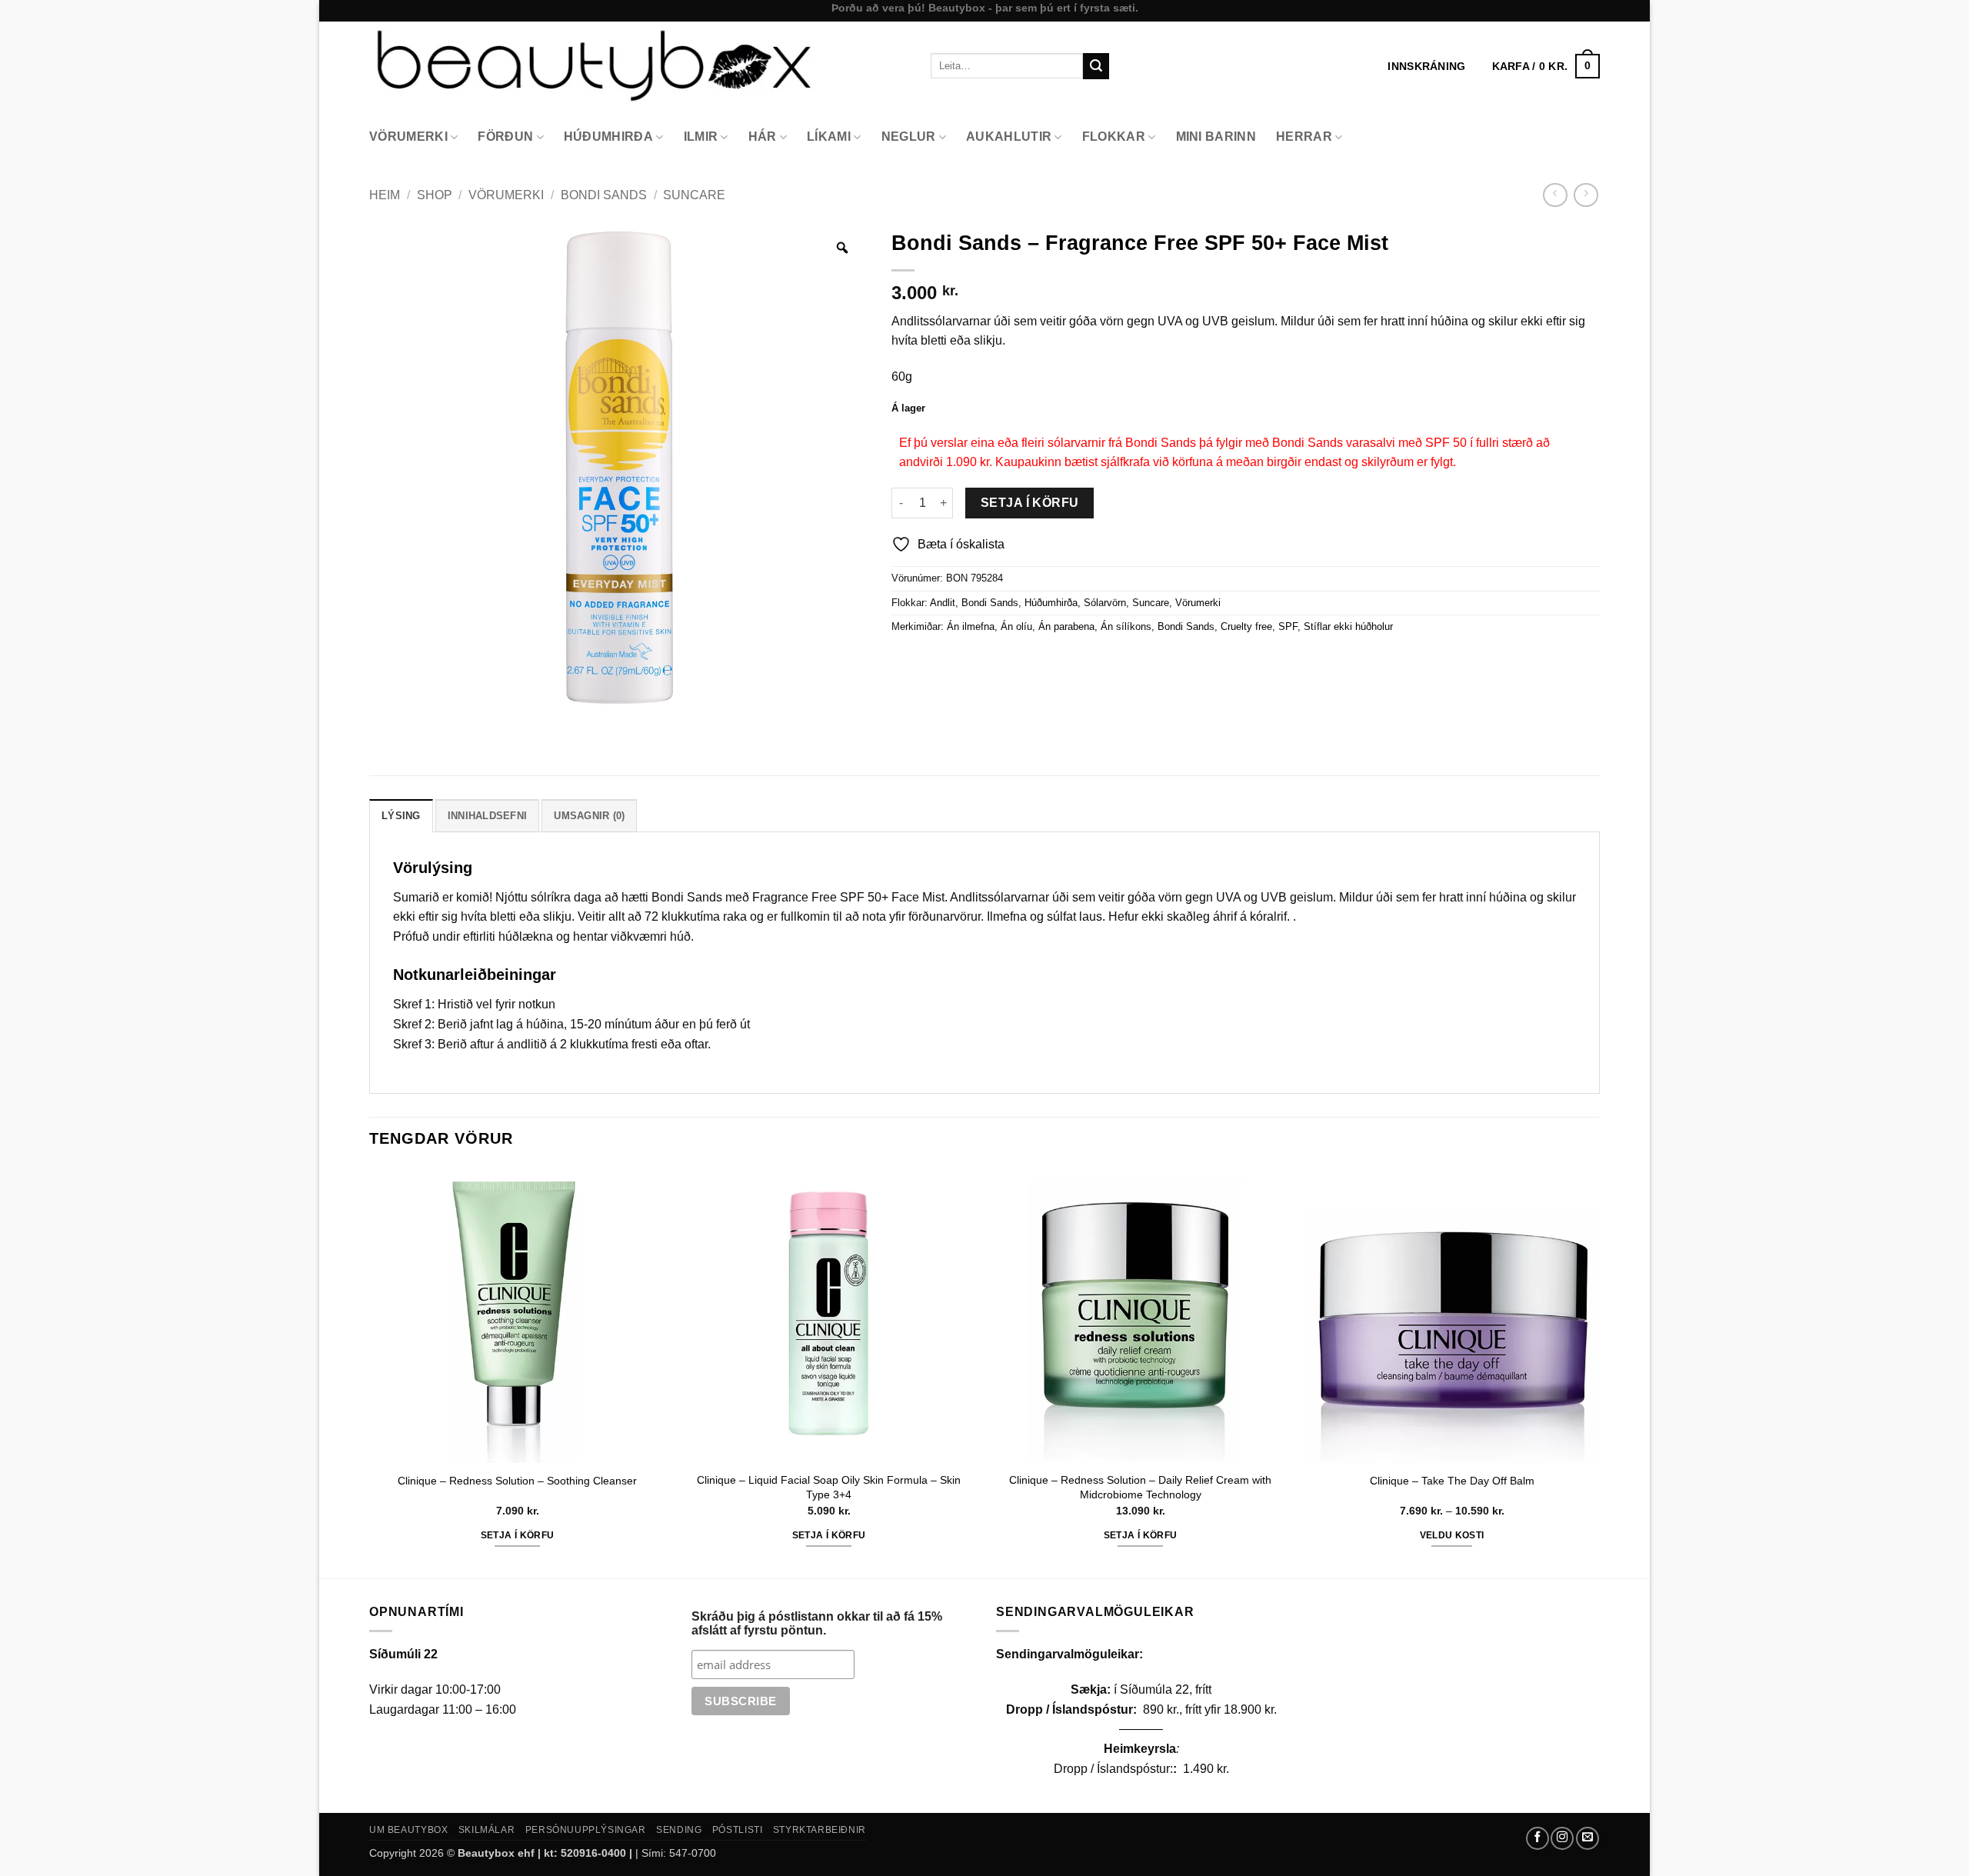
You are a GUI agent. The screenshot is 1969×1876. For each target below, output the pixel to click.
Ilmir (701, 137)
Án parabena (1066, 626)
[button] (1546, 66)
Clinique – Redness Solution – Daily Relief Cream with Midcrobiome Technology (1140, 1487)
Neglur (909, 137)
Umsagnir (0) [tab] (589, 816)
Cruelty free (1246, 626)
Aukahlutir (1009, 137)
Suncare (694, 195)
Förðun (505, 137)
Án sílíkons (1126, 626)
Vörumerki (408, 137)
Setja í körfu (1030, 503)
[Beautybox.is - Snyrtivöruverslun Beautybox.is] (638, 66)
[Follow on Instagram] (1562, 1838)
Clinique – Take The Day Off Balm (1452, 1481)
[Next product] (1555, 195)
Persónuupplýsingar (586, 1830)
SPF (1288, 626)
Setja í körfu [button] (518, 1535)
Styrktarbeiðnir (820, 1830)
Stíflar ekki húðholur (1348, 626)
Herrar (1304, 137)
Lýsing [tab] (401, 816)
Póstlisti (738, 1830)
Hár (763, 137)
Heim (385, 195)
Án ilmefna (971, 626)
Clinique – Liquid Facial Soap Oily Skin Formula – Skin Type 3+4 (829, 1487)
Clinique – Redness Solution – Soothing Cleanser (517, 1481)
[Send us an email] (1588, 1838)
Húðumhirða (608, 137)
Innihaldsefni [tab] (487, 816)
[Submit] (1096, 66)
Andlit (943, 603)
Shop (435, 195)
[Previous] (370, 1371)
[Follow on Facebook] (1538, 1838)
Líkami (829, 137)
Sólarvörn (1105, 603)
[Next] (1599, 1371)
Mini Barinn (1216, 137)
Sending (679, 1830)
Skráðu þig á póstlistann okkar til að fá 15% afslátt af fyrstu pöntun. (817, 1623)
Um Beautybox (408, 1830)
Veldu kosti (1452, 1535)
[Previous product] (1586, 195)
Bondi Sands (604, 195)
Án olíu (1016, 626)
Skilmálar (487, 1830)
